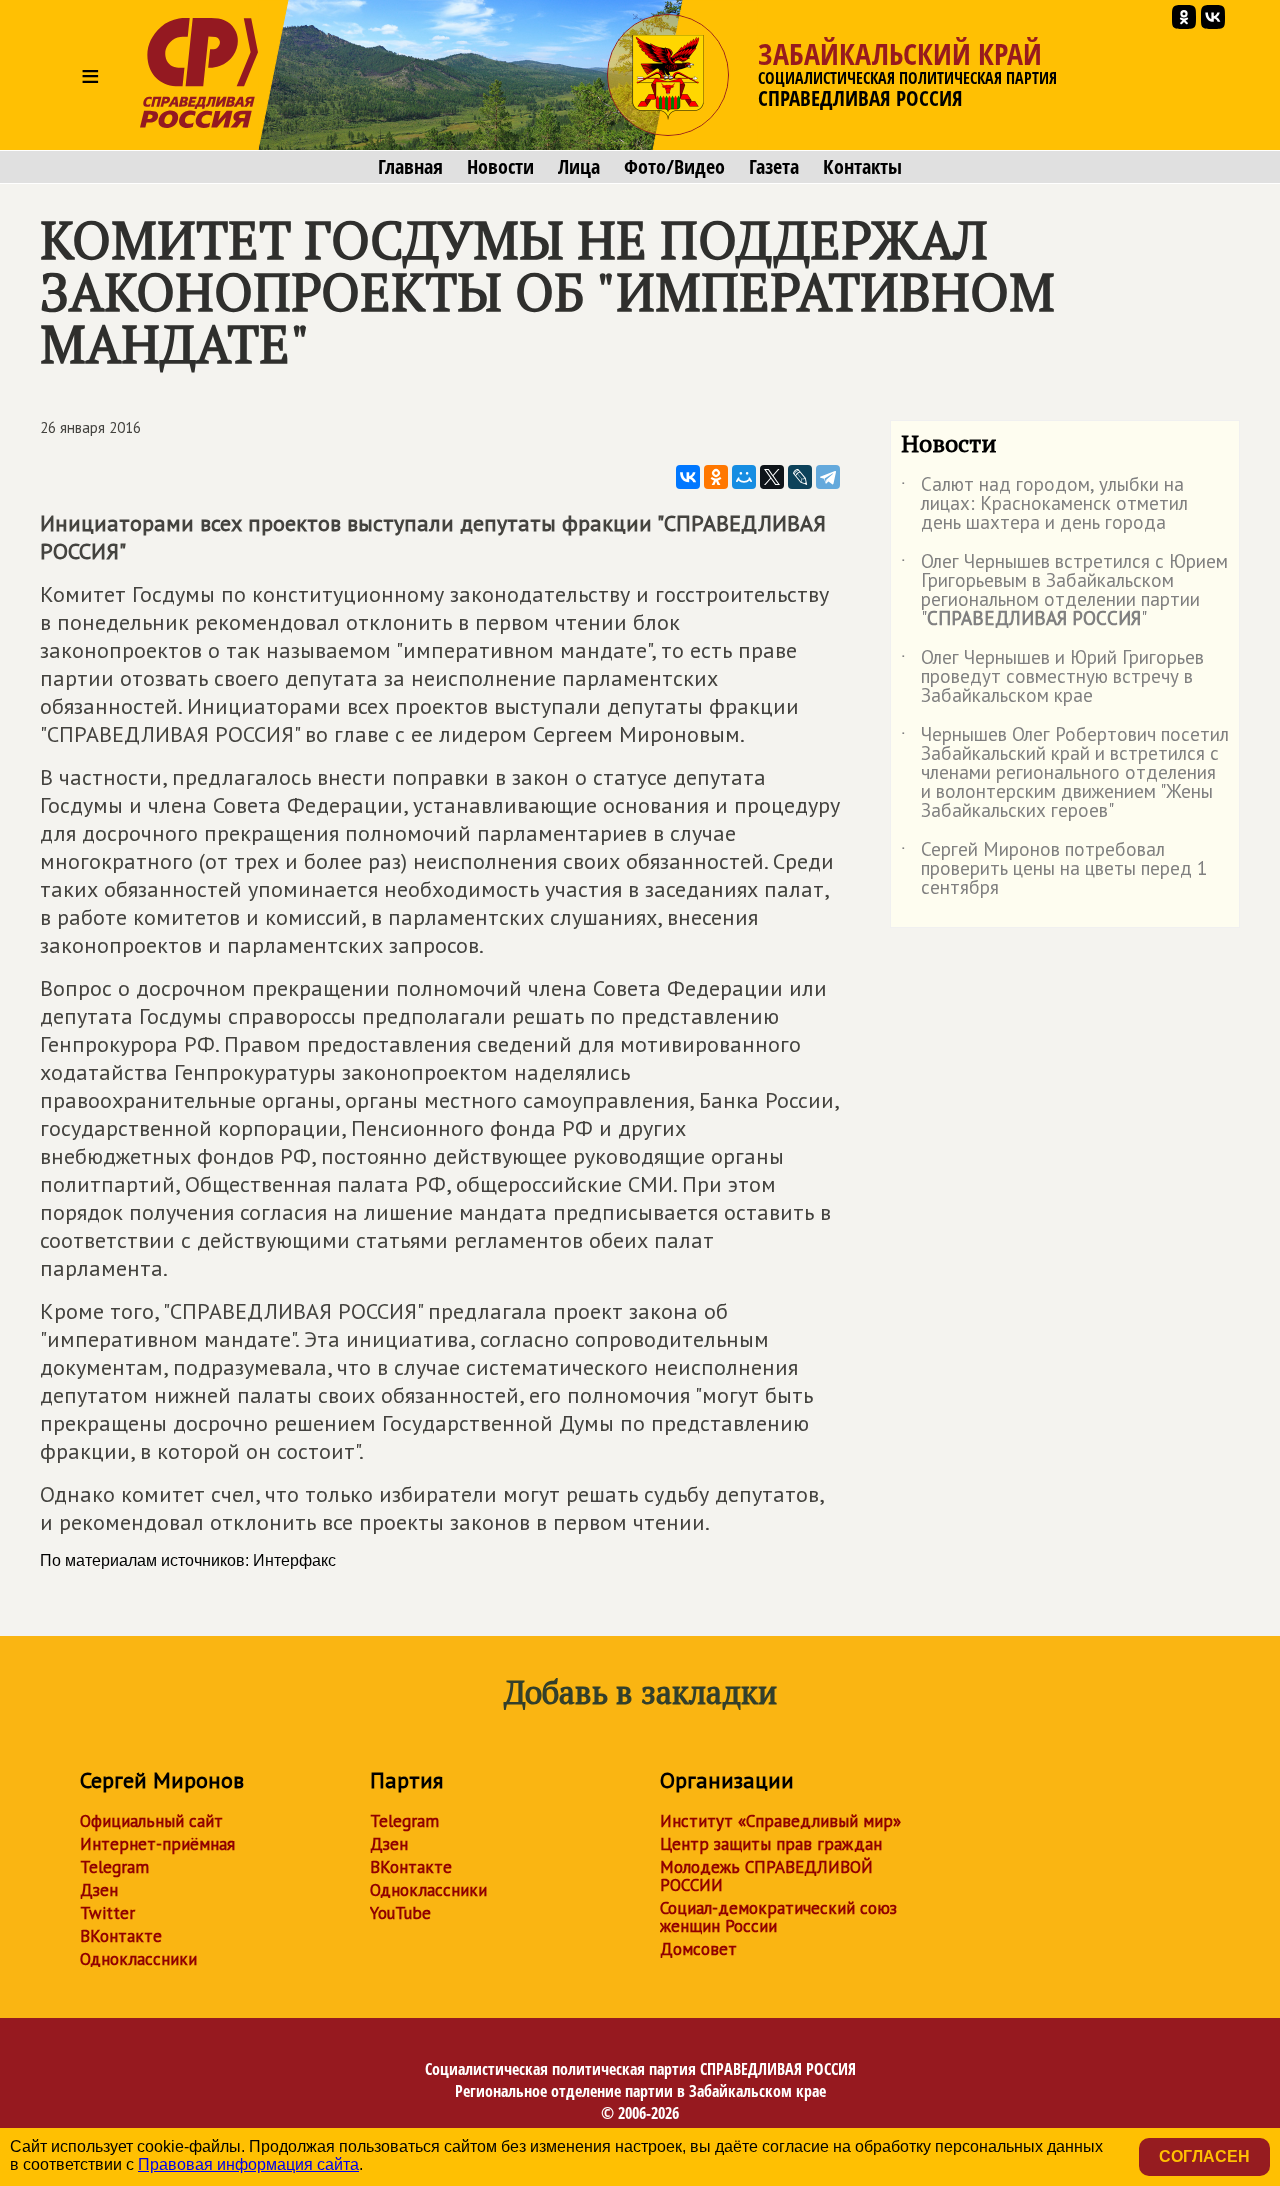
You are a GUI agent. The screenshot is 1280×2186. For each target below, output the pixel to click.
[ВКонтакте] (688, 477)
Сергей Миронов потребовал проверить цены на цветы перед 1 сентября (1054, 869)
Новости (500, 167)
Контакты (862, 167)
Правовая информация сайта (248, 2164)
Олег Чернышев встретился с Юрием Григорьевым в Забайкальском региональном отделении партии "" (1064, 591)
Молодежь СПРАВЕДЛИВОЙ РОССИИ (766, 1876)
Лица (579, 167)
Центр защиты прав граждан (771, 1844)
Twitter (107, 1913)
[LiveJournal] (800, 477)
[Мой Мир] (744, 477)
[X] (772, 477)
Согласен (1204, 2156)
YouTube (400, 1913)
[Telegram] (828, 477)
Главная (410, 167)
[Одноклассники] (716, 477)
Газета (774, 167)
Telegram (114, 1867)
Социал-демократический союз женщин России (778, 1917)
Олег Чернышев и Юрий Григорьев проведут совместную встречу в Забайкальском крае (1052, 677)
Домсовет (698, 1949)
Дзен (99, 1890)
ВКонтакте (121, 1936)
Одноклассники (138, 1959)
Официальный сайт (151, 1821)
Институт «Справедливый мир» (780, 1821)
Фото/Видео (674, 167)
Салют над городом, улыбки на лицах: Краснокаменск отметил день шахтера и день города (1044, 504)
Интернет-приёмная (157, 1844)
